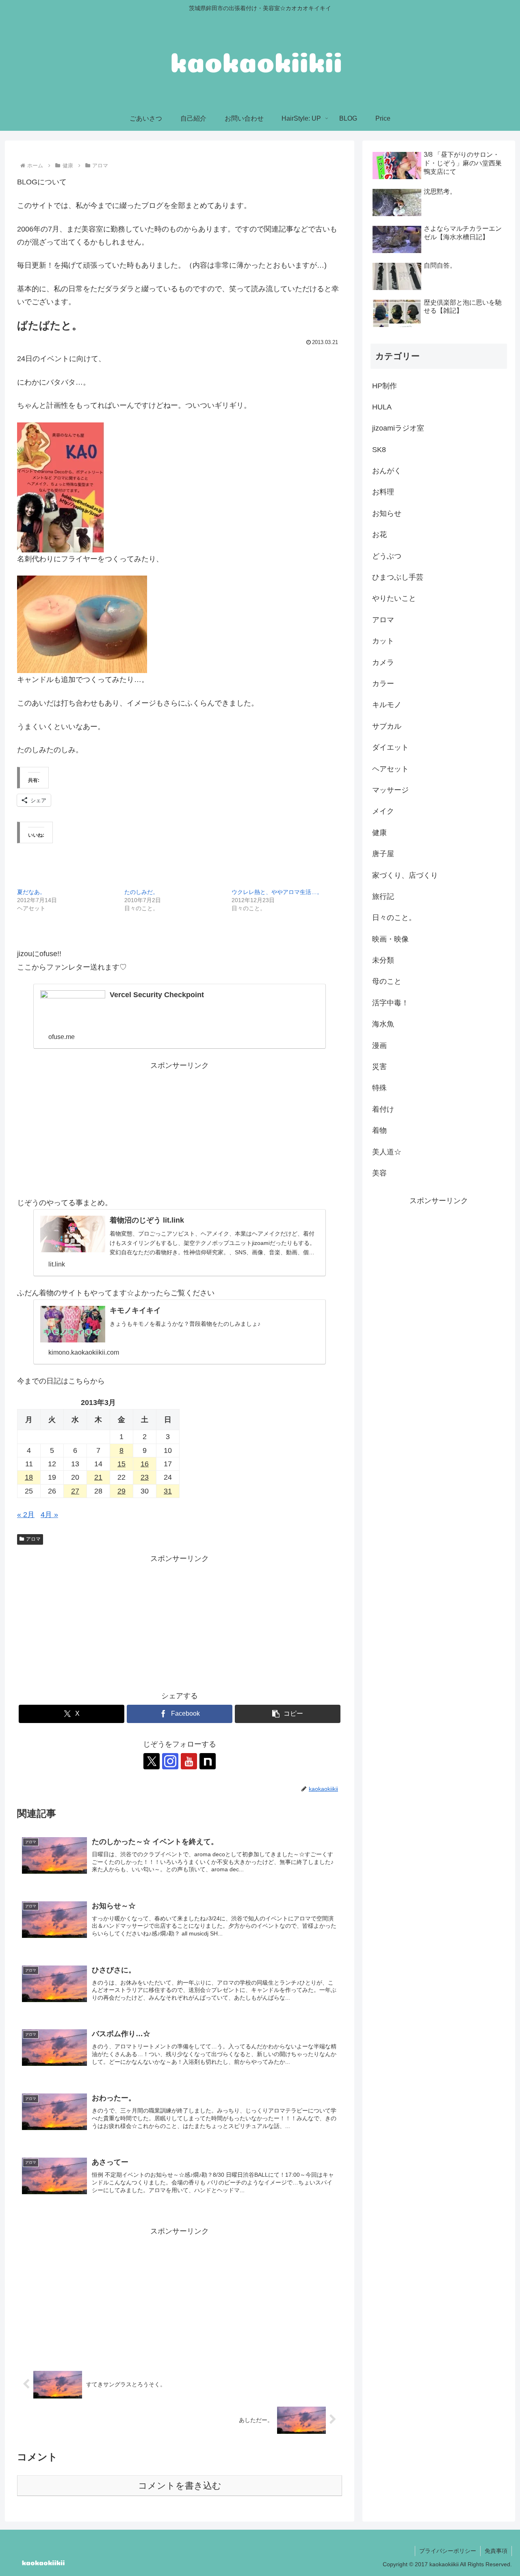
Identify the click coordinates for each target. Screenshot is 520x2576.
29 (121, 1491)
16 (145, 1464)
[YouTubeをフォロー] (189, 1761)
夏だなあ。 (31, 892)
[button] (288, 1714)
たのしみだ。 (141, 892)
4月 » (49, 1515)
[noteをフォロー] (208, 1761)
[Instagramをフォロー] (170, 1761)
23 (145, 1477)
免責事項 (496, 2551)
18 (29, 1477)
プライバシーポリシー (448, 2551)
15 (121, 1464)
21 (98, 1477)
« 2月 (26, 1515)
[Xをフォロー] (152, 1761)
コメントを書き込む (180, 2486)
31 (168, 1491)
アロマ (33, 1539)
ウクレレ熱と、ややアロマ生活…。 (277, 892)
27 (75, 1491)
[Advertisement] (180, 1129)
